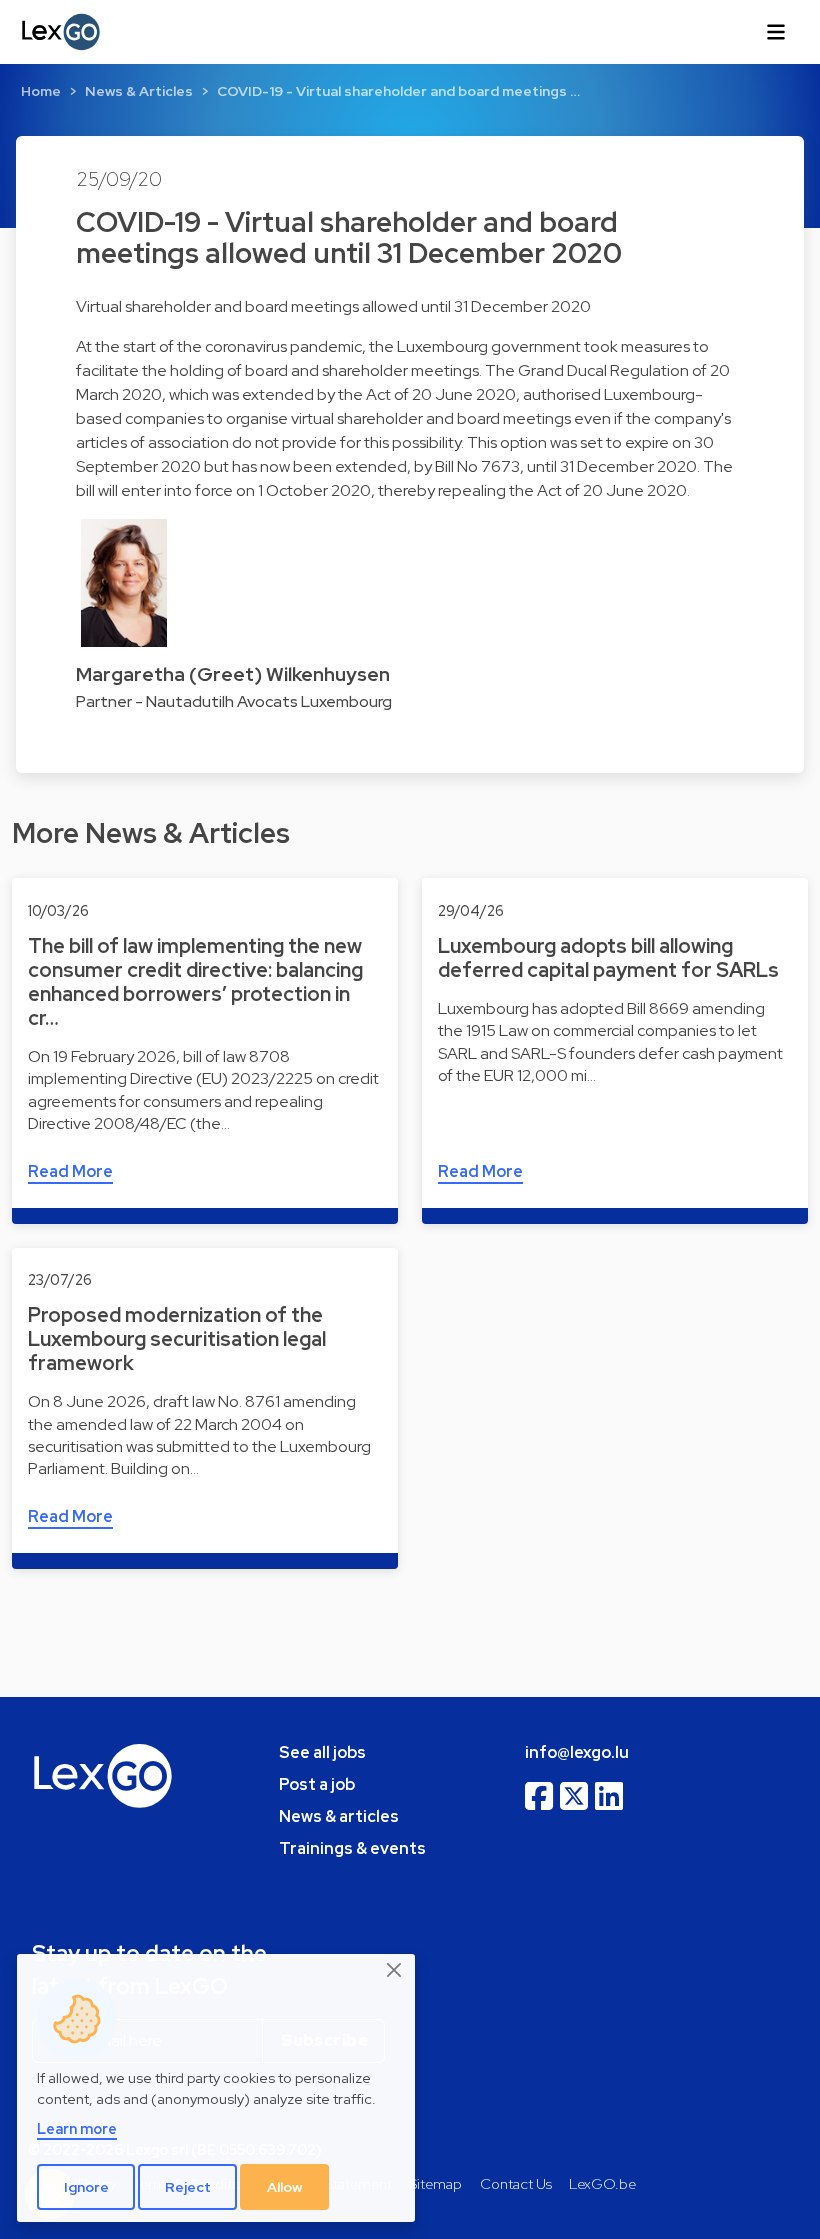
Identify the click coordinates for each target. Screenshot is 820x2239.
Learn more (77, 2128)
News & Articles (139, 91)
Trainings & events (352, 1848)
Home (41, 91)
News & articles (339, 1816)
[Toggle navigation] (776, 32)
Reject (188, 2187)
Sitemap (435, 2183)
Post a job (317, 1784)
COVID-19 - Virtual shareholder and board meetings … (398, 91)
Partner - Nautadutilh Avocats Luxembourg (234, 701)
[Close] (395, 1971)
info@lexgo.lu (577, 1752)
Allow (285, 2187)
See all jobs (322, 1752)
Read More (70, 1171)
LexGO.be (602, 2183)
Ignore (86, 2187)
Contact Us (516, 2183)
